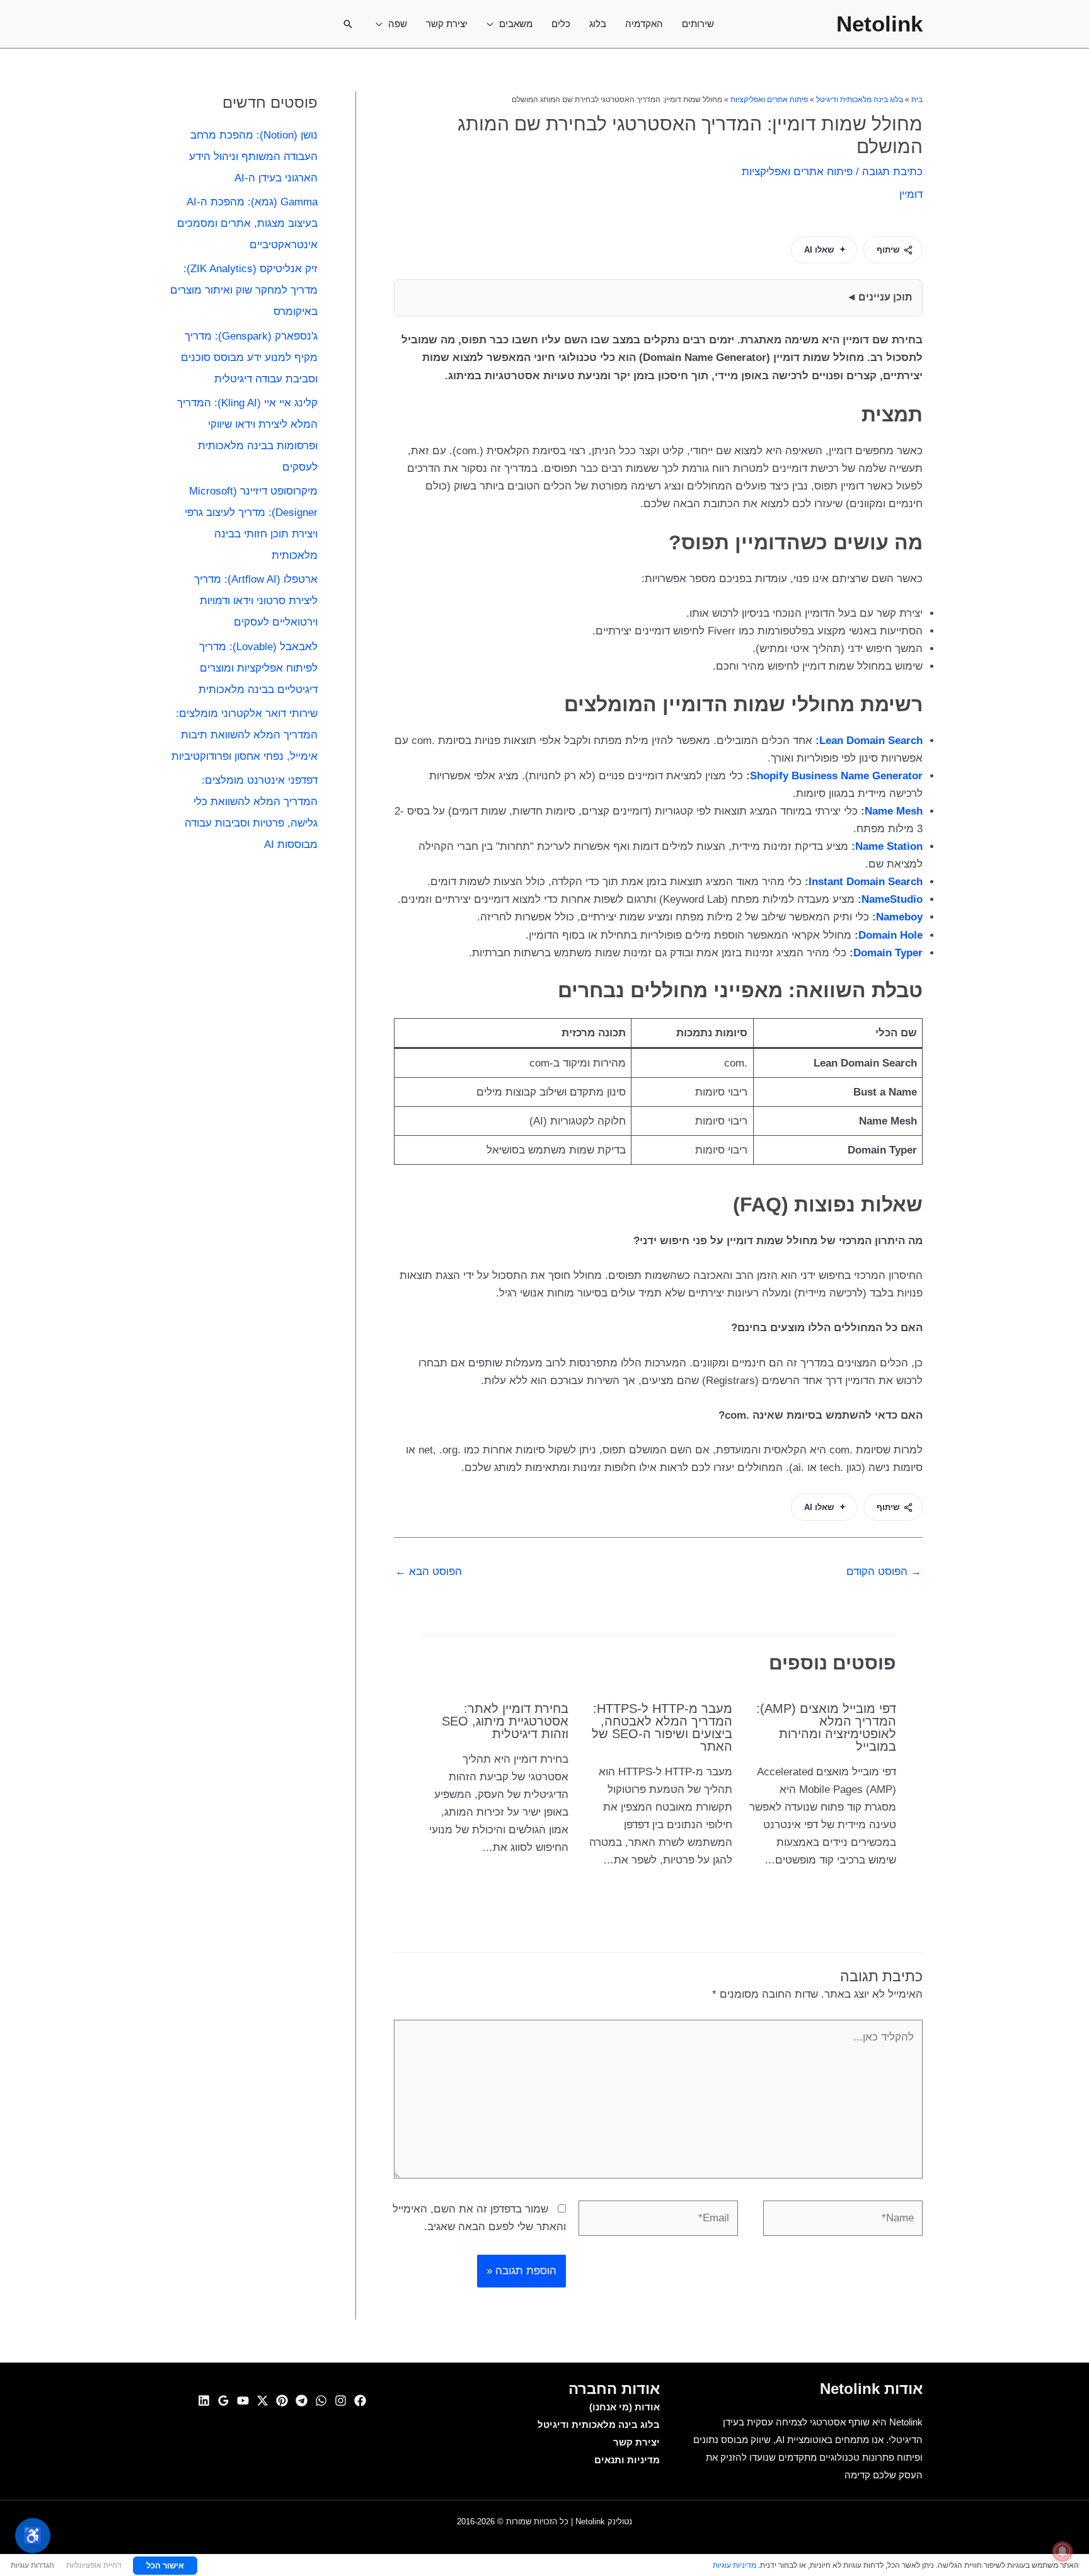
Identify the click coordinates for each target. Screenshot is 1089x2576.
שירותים (698, 24)
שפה (398, 24)
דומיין (911, 194)
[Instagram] (341, 2401)
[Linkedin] (204, 2401)
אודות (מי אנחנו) (625, 2407)
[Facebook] (360, 2401)
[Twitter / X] (262, 2401)
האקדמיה (644, 24)
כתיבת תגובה (892, 172)
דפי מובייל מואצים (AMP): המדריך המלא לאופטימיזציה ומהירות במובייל (826, 1727)
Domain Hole (890, 935)
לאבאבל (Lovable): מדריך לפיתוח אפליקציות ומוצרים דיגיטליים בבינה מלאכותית (258, 668)
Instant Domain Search (866, 882)
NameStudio (892, 899)
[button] (348, 24)
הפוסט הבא (429, 1571)
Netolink (879, 24)
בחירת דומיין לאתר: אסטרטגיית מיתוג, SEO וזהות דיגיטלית (505, 1721)
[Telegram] (302, 2401)
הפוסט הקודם (884, 1571)
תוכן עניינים (885, 297)
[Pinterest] (282, 2401)
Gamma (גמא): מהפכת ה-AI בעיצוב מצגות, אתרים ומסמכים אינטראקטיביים (247, 223)
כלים (561, 24)
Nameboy (899, 917)
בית (917, 100)
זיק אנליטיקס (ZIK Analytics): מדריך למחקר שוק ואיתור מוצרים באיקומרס (244, 290)
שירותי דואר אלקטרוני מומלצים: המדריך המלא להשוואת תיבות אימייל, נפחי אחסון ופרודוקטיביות (245, 735)
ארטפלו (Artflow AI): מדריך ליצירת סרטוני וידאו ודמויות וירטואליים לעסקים (256, 601)
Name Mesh (894, 811)
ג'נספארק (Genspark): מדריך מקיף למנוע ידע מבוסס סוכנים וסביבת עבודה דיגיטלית (249, 358)
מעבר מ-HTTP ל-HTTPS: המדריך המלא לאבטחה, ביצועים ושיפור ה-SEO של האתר (662, 1727)
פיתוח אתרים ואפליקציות (769, 100)
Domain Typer (888, 953)
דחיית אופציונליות (94, 2565)
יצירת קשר (447, 24)
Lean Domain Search (871, 741)
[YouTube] (243, 2401)
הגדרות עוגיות (32, 2565)
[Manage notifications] (1063, 2551)
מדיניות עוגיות (735, 2565)
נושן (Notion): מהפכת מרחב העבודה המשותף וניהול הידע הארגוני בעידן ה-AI (253, 157)
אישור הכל (165, 2565)
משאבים (516, 24)
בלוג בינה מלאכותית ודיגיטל (860, 100)
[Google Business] (223, 2401)
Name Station (889, 846)
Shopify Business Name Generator (836, 776)
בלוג (598, 24)
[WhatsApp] (321, 2401)
